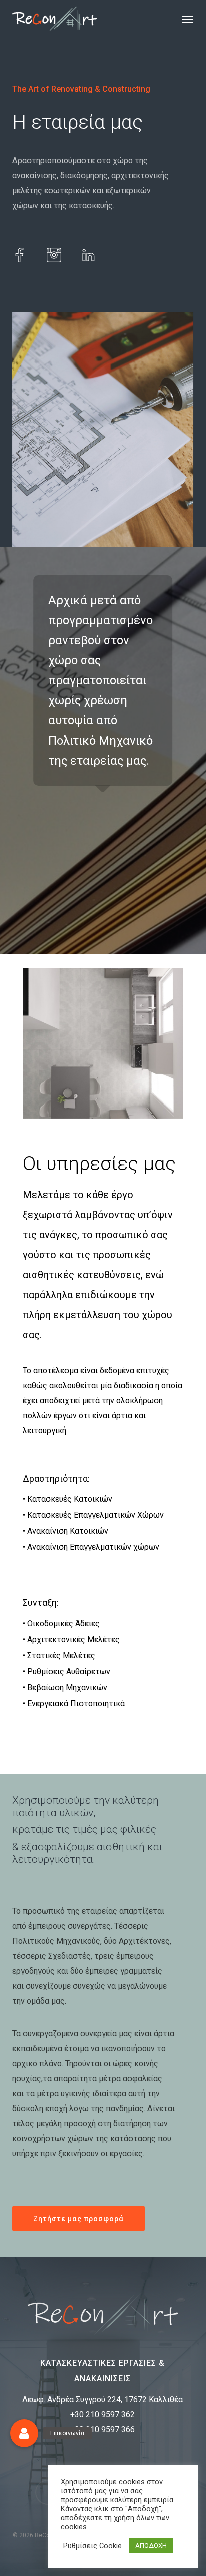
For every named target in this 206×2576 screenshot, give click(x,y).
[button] (188, 19)
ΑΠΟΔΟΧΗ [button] (151, 2546)
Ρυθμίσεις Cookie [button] (93, 2546)
